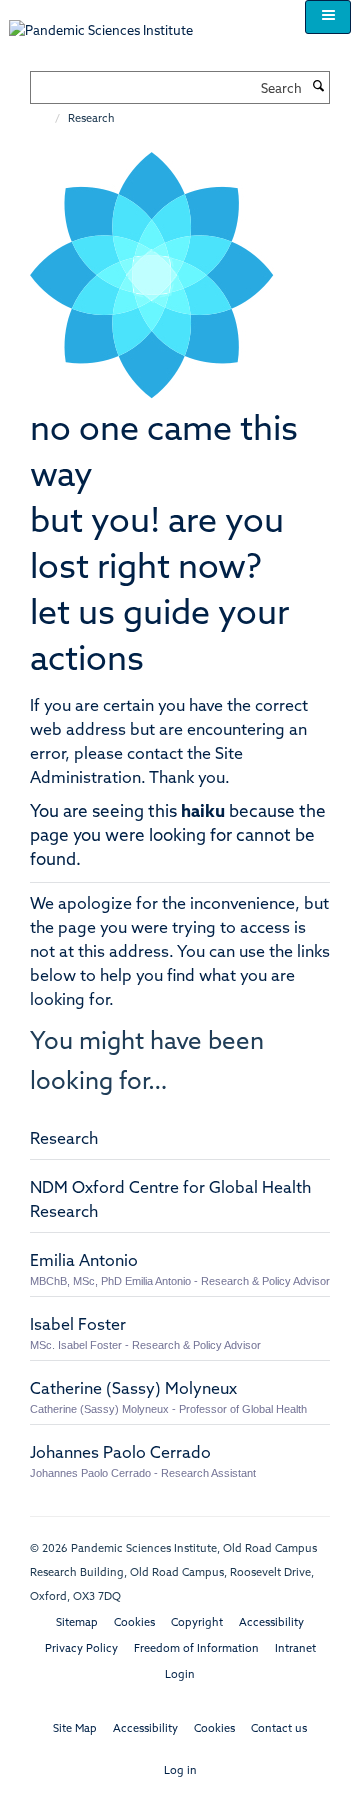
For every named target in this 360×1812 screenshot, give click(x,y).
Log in (180, 1771)
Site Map (75, 1729)
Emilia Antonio (84, 1262)
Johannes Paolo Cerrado (120, 1454)
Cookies (134, 1623)
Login (180, 1675)
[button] (328, 17)
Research (64, 1140)
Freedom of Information (196, 1649)
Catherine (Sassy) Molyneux (133, 1390)
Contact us (279, 1729)
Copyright (197, 1623)
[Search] (318, 88)
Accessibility (271, 1623)
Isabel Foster (78, 1326)
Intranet (295, 1649)
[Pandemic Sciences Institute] (111, 21)
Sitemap (77, 1623)
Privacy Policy (81, 1649)
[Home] (47, 119)
